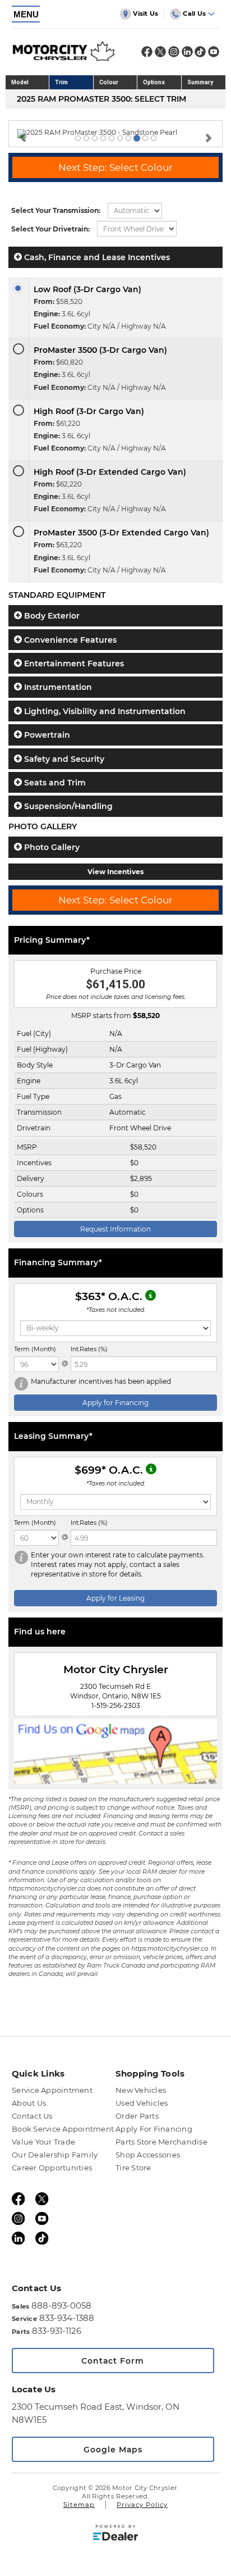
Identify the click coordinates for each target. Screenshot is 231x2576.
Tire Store (133, 2168)
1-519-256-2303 (116, 1705)
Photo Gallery (51, 847)
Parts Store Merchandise (161, 2142)
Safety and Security (63, 759)
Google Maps (113, 2450)
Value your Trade (43, 2142)
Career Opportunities (52, 2168)
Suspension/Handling (67, 806)
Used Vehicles (142, 2103)
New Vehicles (141, 2090)
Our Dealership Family (55, 2155)
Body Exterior (51, 616)
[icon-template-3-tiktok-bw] (200, 54)
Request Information (115, 1229)
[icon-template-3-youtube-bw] (214, 54)
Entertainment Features (73, 664)
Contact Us (32, 2116)
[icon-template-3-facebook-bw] (147, 54)
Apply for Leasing (115, 1598)
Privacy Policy (142, 2505)
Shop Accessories (148, 2155)
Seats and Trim (54, 783)
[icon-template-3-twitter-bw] (160, 54)
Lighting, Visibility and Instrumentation (104, 711)
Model (20, 82)
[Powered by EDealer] (115, 2535)
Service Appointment (52, 2090)
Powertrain (46, 735)
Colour (109, 82)
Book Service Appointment (63, 2129)
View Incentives (115, 872)
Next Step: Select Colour (115, 167)
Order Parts (137, 2116)
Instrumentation (57, 687)
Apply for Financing (115, 1403)
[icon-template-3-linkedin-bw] (187, 54)
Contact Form (113, 2361)
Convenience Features (69, 640)
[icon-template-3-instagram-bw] (174, 54)
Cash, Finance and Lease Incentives (96, 257)
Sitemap (79, 2505)
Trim (61, 82)
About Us (29, 2103)
